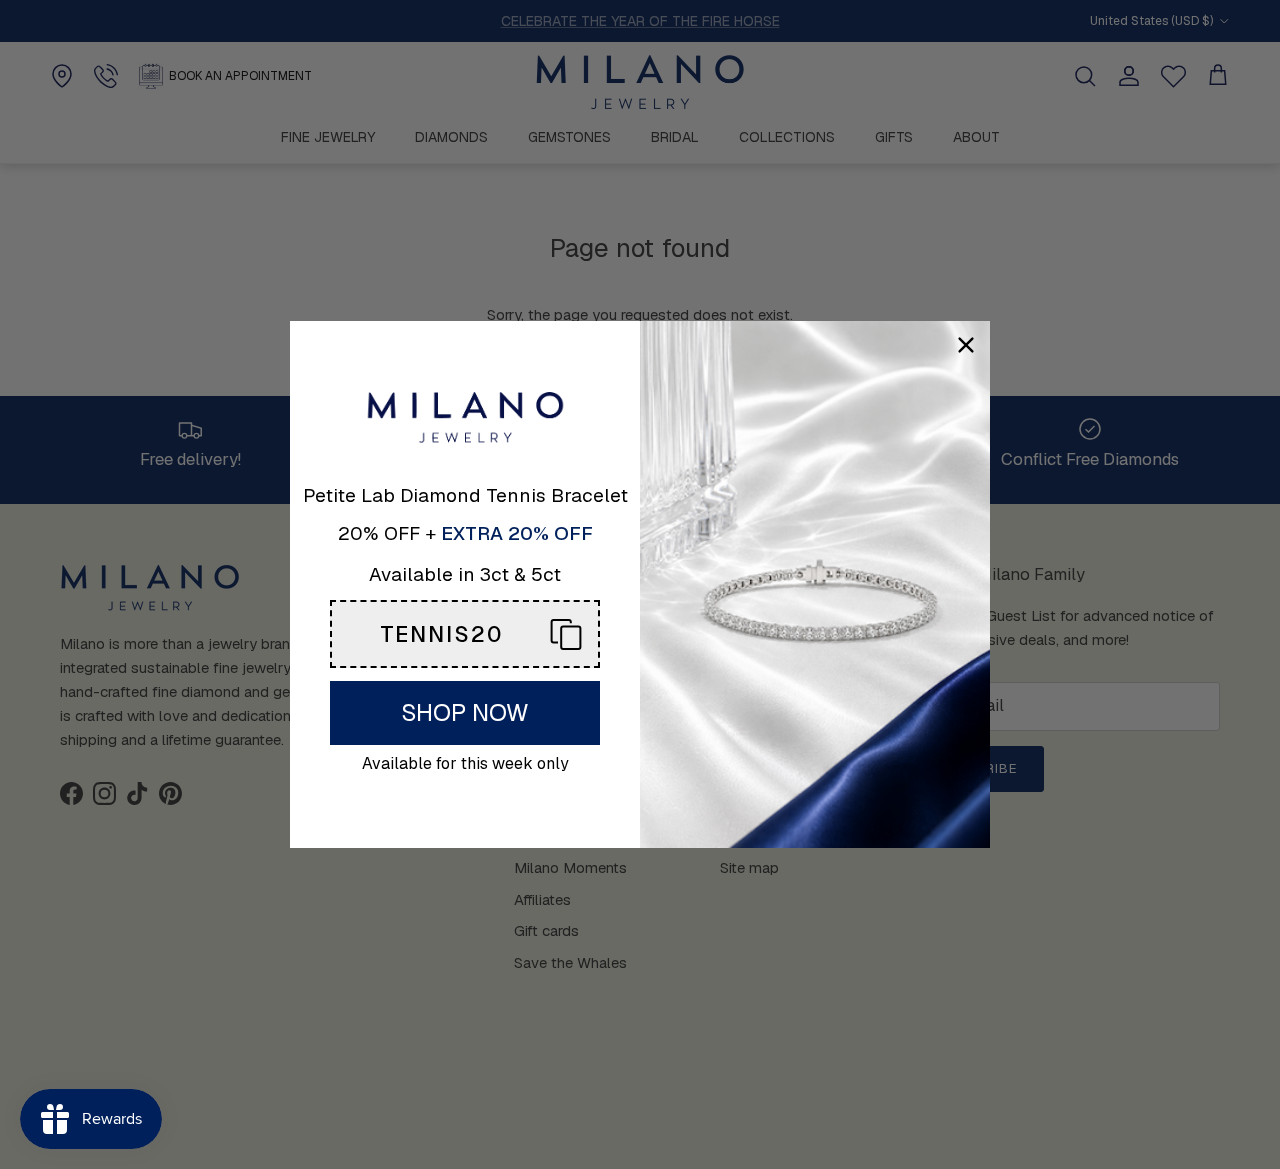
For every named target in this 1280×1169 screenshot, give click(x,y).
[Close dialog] (966, 345)
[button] (465, 634)
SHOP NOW (465, 712)
